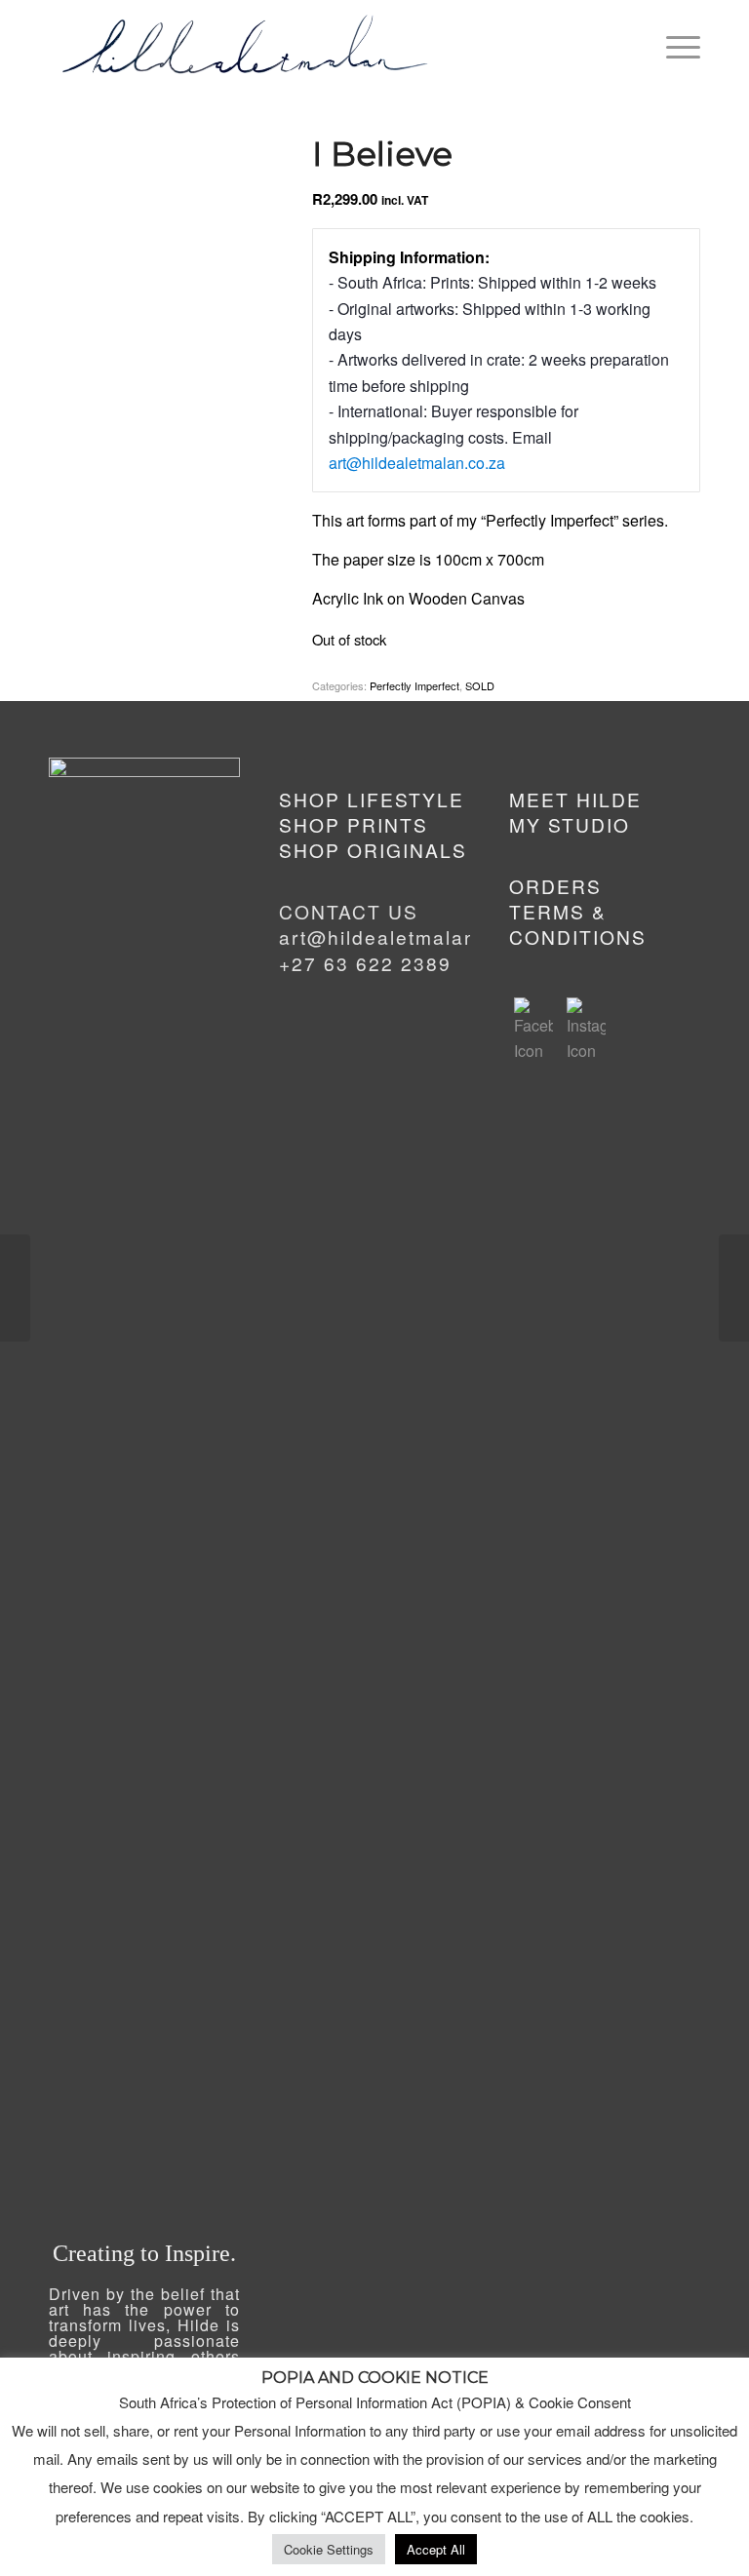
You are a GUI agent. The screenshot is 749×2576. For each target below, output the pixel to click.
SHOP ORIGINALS (373, 850)
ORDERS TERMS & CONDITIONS (578, 912)
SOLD (480, 685)
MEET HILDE (575, 799)
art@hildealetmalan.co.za (417, 463)
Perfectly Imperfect (414, 685)
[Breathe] (15, 1288)
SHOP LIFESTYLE (372, 799)
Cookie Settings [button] (329, 2549)
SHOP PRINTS (354, 824)
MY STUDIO (570, 824)
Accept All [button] (436, 2549)
